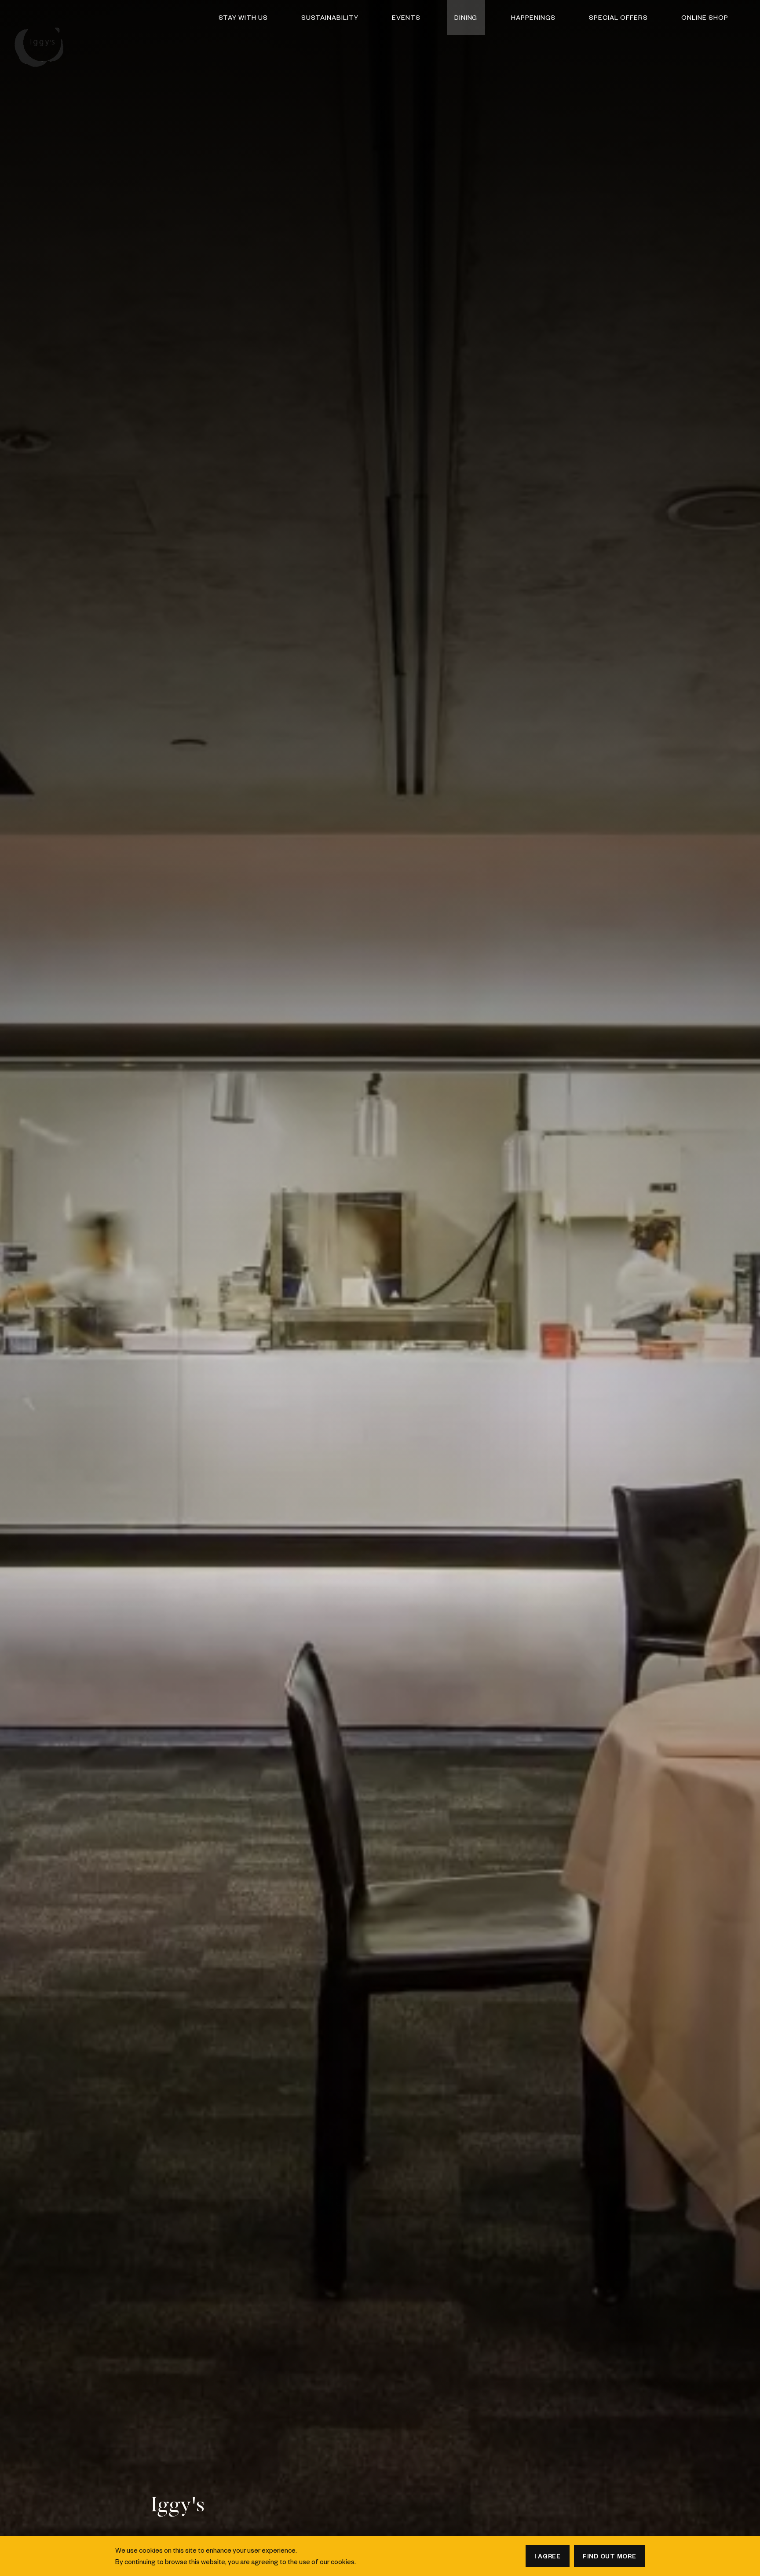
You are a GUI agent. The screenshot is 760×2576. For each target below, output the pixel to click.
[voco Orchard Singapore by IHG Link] (42, 42)
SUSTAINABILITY (330, 17)
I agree (548, 2556)
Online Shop (705, 17)
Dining (466, 17)
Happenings (533, 17)
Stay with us (243, 17)
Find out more (610, 2556)
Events (406, 17)
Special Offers (618, 17)
